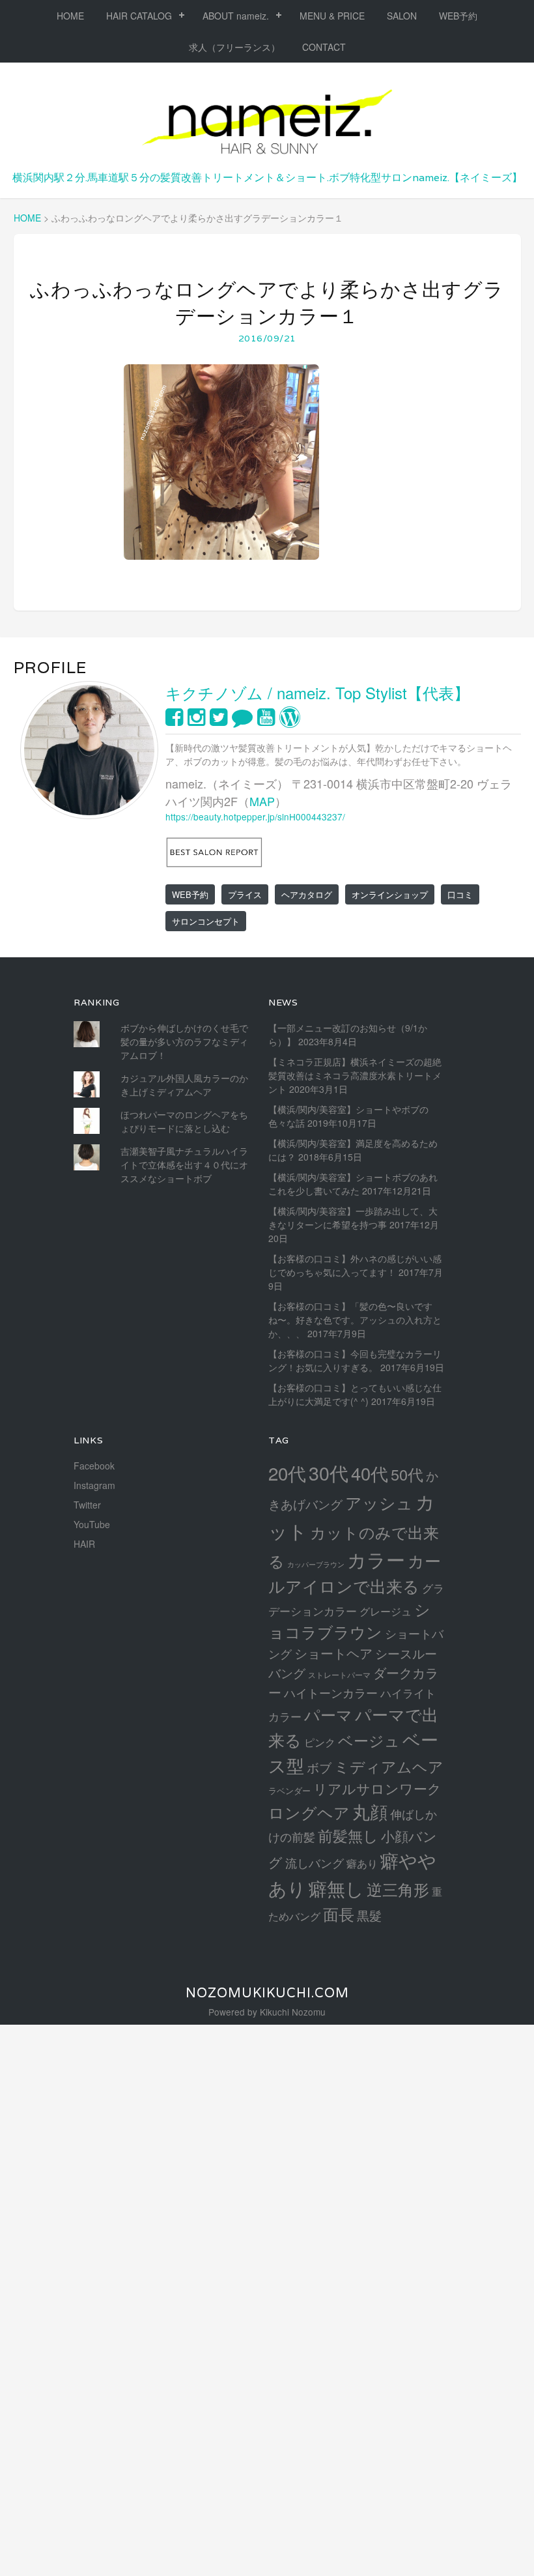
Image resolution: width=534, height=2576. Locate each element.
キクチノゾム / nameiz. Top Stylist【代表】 (317, 692)
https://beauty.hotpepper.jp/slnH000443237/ (255, 817)
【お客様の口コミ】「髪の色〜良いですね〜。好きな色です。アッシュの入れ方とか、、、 (355, 1320)
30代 (329, 1472)
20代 (287, 1473)
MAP (262, 801)
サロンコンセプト (206, 921)
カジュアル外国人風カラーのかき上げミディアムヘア (184, 1085)
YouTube (92, 1524)
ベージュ (369, 1740)
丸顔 (370, 1811)
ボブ (319, 1767)
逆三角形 (398, 1889)
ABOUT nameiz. (236, 16)
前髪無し (348, 1835)
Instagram (94, 1485)
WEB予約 (458, 16)
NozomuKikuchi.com (267, 1993)
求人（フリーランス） (234, 47)
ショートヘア (333, 1653)
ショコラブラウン (349, 1620)
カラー (376, 1559)
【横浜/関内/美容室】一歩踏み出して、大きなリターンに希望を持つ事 (353, 1218)
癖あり (362, 1863)
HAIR (84, 1544)
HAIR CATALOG (139, 16)
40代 (370, 1473)
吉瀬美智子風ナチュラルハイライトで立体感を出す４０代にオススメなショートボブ (184, 1165)
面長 (339, 1914)
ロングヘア (309, 1812)
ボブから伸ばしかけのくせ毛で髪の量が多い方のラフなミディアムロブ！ (184, 1041)
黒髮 (369, 1915)
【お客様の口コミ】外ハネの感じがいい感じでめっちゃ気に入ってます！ (355, 1265)
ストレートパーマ (339, 1675)
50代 (407, 1474)
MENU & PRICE (332, 16)
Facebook (94, 1466)
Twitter (87, 1505)
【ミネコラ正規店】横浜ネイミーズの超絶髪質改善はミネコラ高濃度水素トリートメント (355, 1075)
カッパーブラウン (316, 1564)
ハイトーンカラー (331, 1692)
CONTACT (324, 47)
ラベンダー (289, 1790)
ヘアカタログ (307, 894)
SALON (402, 16)
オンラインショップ (390, 894)
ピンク (320, 1742)
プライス (245, 894)
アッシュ (379, 1502)
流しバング (315, 1862)
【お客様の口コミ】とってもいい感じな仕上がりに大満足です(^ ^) (355, 1394)
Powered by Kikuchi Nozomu (267, 2012)
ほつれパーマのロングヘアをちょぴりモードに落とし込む (184, 1121)
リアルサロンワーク (377, 1788)
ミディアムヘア (389, 1766)
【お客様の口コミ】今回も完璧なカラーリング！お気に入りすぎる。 (355, 1360)
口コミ (460, 894)
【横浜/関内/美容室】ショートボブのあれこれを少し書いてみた (353, 1184)
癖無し (336, 1888)
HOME (70, 16)
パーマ (328, 1714)
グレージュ (386, 1611)
